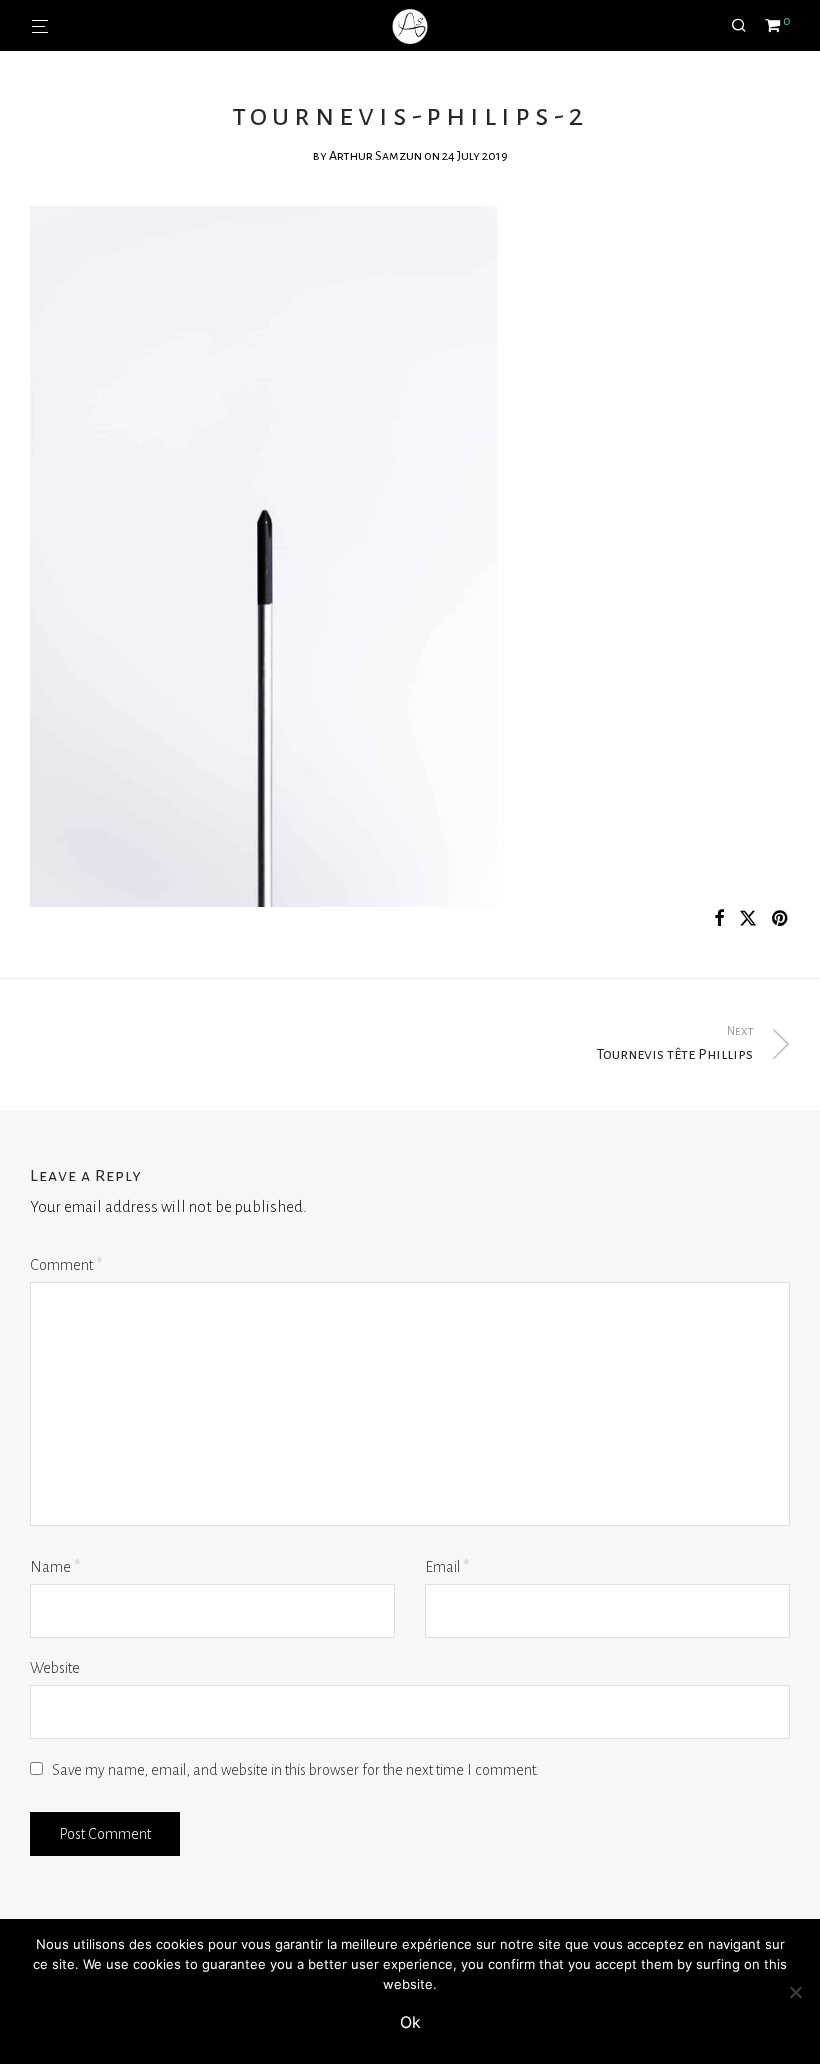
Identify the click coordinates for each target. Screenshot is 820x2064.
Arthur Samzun (375, 156)
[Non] (795, 1992)
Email (447, 1567)
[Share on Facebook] (719, 919)
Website (55, 1668)
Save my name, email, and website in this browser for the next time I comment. (295, 1770)
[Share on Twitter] (748, 919)
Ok (410, 2022)
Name (55, 1567)
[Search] (746, 26)
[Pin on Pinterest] (781, 919)
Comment (66, 1265)
